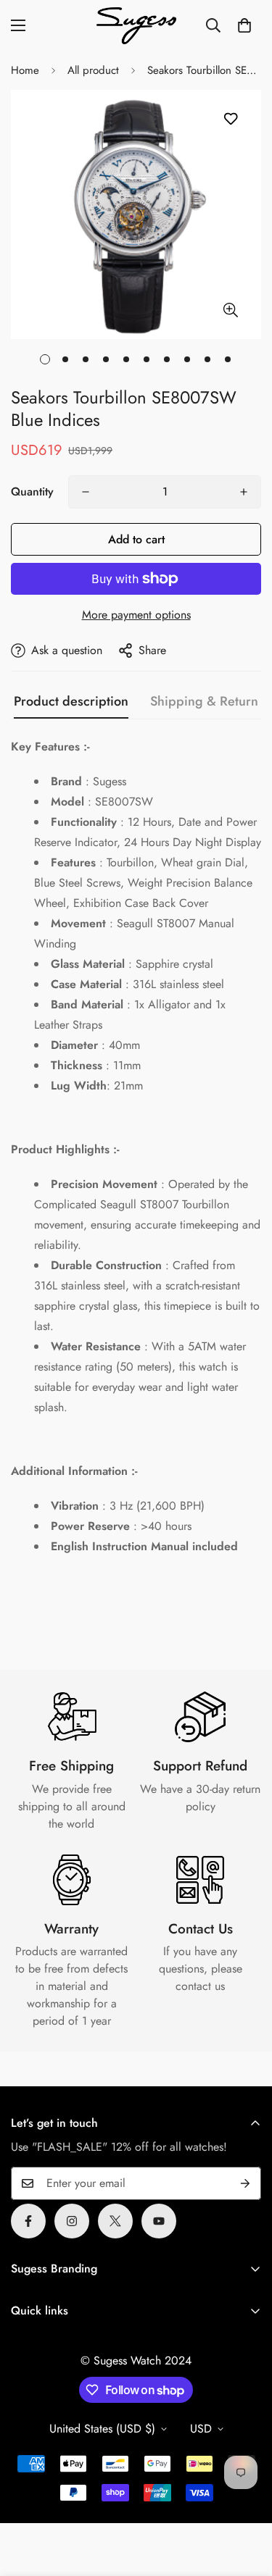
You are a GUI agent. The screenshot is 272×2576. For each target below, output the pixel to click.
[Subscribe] (245, 2183)
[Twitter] (115, 2221)
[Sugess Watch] (136, 26)
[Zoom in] (230, 310)
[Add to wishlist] (230, 119)
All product (93, 70)
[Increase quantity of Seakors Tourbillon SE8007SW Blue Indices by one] (244, 492)
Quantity (32, 492)
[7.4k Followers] (72, 2221)
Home (25, 70)
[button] (244, 25)
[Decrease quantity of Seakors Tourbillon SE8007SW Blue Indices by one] (86, 492)
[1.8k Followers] (28, 2221)
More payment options (136, 615)
